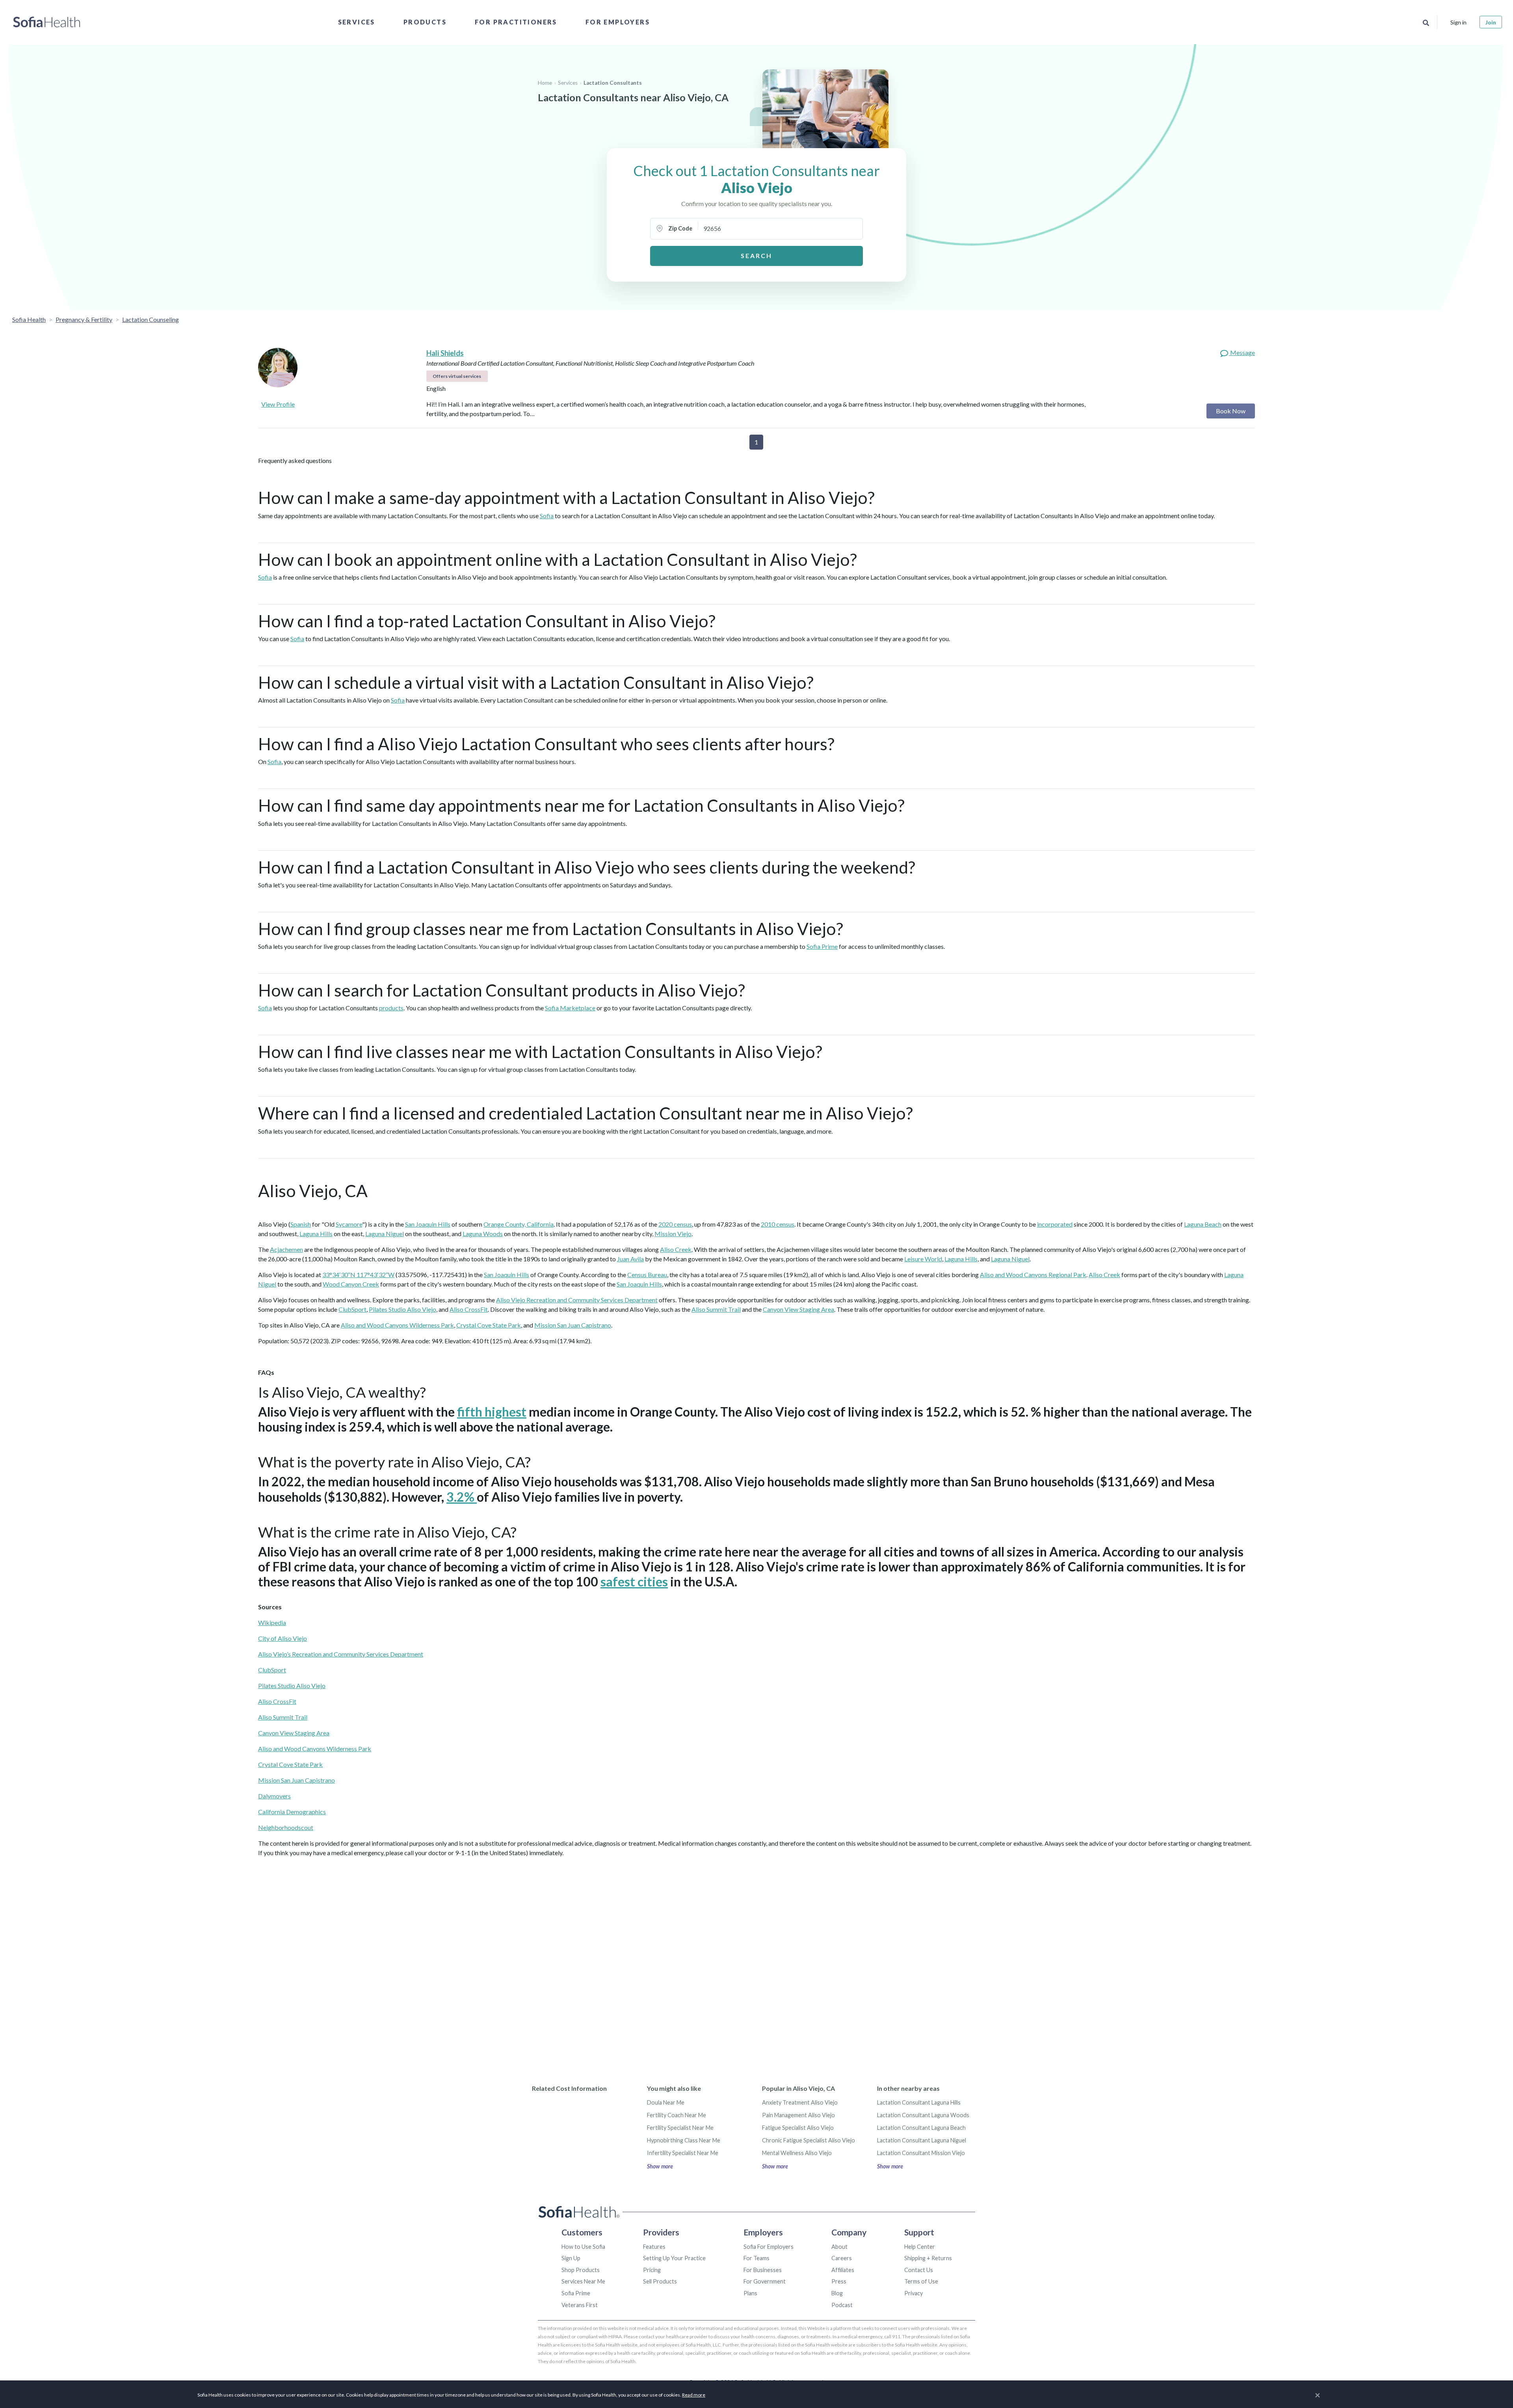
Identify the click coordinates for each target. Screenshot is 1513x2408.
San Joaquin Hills (428, 1224)
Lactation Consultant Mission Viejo (921, 2153)
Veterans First (580, 2305)
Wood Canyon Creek (351, 1284)
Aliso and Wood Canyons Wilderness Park (397, 1325)
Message (1242, 352)
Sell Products (660, 2281)
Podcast (842, 2305)
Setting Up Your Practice (674, 2258)
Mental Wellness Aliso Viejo (797, 2153)
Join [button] (1491, 22)
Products (425, 22)
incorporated (1055, 1224)
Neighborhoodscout (286, 1827)
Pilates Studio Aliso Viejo (402, 1309)
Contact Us (919, 2270)
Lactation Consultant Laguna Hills (919, 2102)
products (391, 1008)
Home (545, 83)
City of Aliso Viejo (283, 1638)
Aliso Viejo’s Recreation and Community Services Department (341, 1654)
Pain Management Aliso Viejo (798, 2115)
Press (839, 2281)
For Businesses (763, 2270)
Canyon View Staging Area (798, 1309)
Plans (750, 2293)
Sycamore (349, 1224)
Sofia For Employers (769, 2247)
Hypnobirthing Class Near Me (684, 2140)
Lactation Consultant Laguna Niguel (922, 2140)
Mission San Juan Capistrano (573, 1325)
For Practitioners (516, 22)
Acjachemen (286, 1249)
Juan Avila (630, 1259)
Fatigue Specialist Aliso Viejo (798, 2128)
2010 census (778, 1224)
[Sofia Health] (47, 22)
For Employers (618, 22)
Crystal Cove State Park (489, 1325)
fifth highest (492, 1412)
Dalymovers (274, 1796)
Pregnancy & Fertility (84, 319)
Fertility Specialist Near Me (680, 2128)
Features (654, 2247)
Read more (694, 2395)
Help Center (920, 2247)
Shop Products (581, 2270)
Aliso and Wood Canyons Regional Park (1033, 1275)
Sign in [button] (1458, 22)
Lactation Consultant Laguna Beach (921, 2128)
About (839, 2247)
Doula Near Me (666, 2102)
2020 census (675, 1224)
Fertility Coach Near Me (677, 2115)
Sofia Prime (822, 946)
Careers (842, 2258)
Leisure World (923, 1259)
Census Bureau (647, 1275)
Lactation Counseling (151, 319)
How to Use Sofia (583, 2247)
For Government (765, 2281)
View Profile (278, 404)
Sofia (547, 516)
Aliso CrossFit (469, 1309)
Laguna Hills (316, 1234)
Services (357, 22)
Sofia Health (29, 319)
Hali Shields (445, 353)
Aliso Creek (676, 1249)
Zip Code (680, 228)
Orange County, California (519, 1224)
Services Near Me (583, 2281)
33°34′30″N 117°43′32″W (358, 1275)
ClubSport (352, 1309)
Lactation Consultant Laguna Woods (923, 2115)
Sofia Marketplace (570, 1008)
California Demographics (292, 1812)
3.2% (462, 1497)
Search (756, 256)
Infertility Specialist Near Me (683, 2153)
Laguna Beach (1203, 1224)
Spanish (301, 1224)
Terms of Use (921, 2281)
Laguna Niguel (385, 1234)
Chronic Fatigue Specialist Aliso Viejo (809, 2140)
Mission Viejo (673, 1234)
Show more (660, 2166)
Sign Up (571, 2258)
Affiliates (843, 2270)
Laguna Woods (483, 1234)
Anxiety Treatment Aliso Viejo (800, 2102)
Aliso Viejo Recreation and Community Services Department (577, 1300)
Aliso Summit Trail (716, 1309)
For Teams (756, 2258)
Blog (837, 2293)
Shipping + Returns (928, 2258)
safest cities (634, 1581)
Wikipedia (272, 1622)
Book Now (1231, 411)
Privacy (914, 2293)
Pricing (652, 2270)
